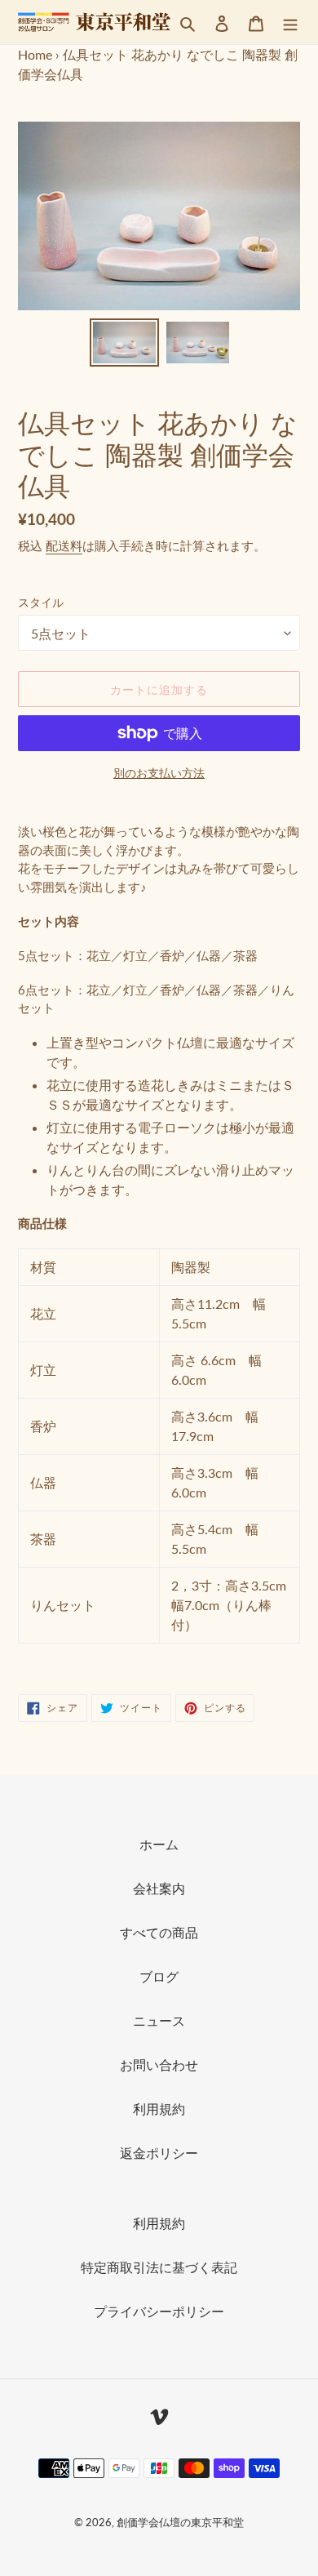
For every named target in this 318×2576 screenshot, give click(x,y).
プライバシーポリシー (159, 2311)
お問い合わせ (159, 2064)
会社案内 (159, 1888)
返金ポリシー (159, 2153)
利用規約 (159, 2109)
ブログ (159, 1976)
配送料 (64, 545)
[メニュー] (290, 22)
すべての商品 (159, 1932)
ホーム (159, 1844)
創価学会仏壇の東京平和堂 (180, 2522)
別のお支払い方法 (159, 773)
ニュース (159, 2020)
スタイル (41, 602)
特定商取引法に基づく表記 (159, 2267)
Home (35, 54)
